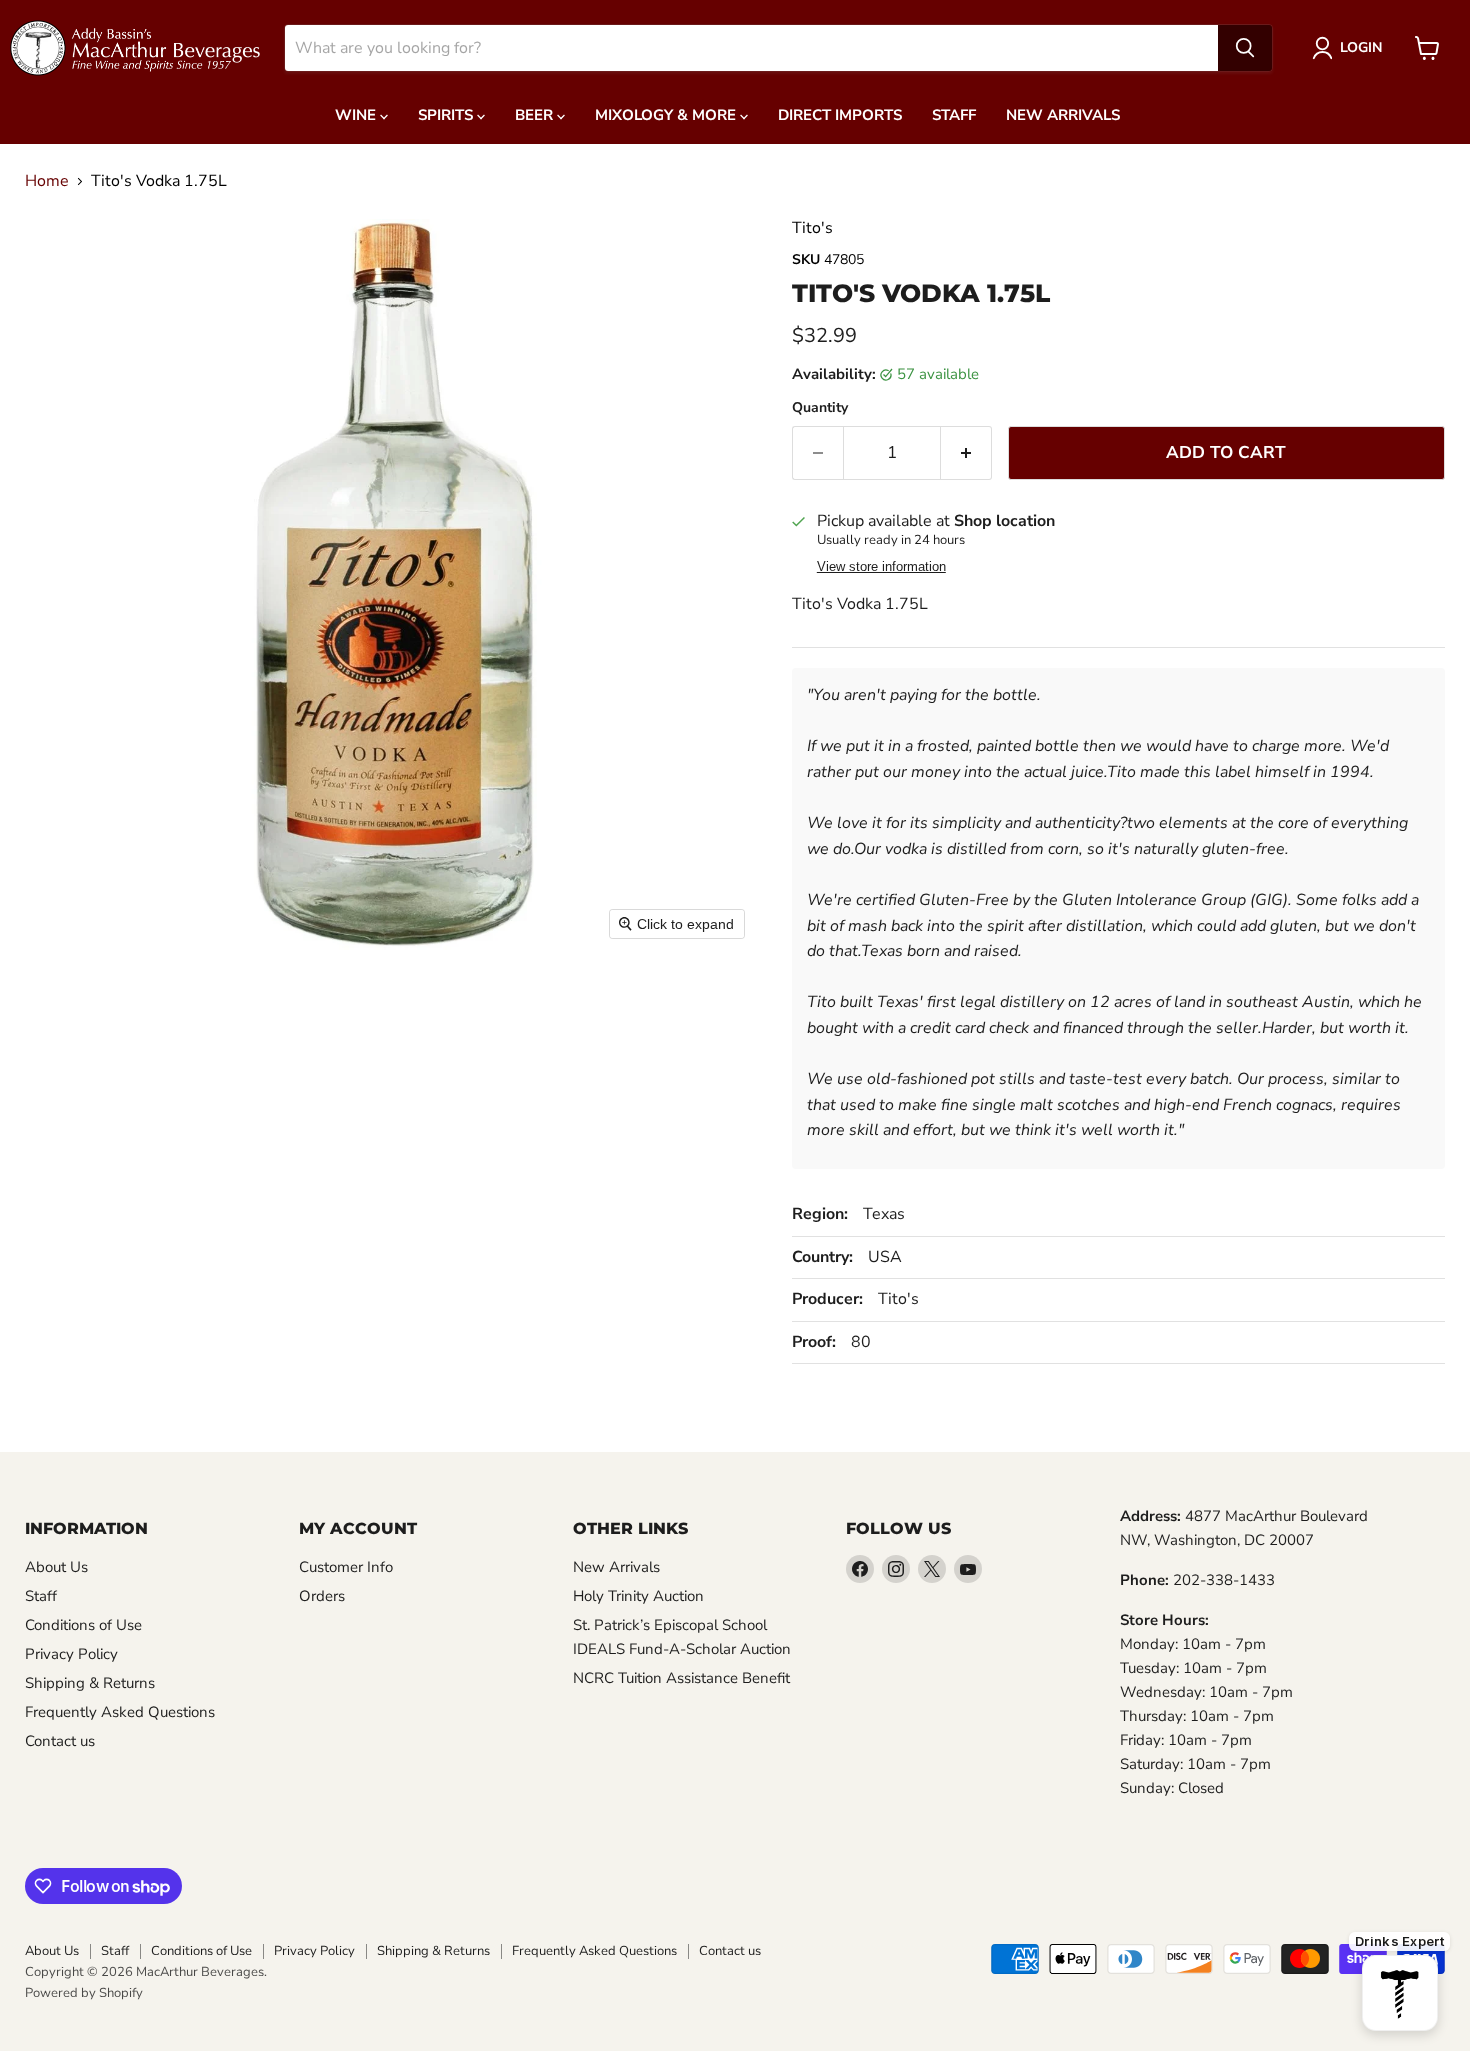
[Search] (1245, 48)
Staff (954, 115)
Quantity (820, 408)
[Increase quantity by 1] (966, 453)
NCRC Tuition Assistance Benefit (681, 1678)
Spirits (447, 115)
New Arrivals (1063, 115)
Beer (536, 115)
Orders (322, 1596)
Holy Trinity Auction (638, 1596)
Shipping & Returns (90, 1683)
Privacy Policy (71, 1654)
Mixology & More (667, 115)
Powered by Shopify (84, 1993)
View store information (881, 567)
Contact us (60, 1741)
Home (47, 181)
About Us (56, 1567)
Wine (357, 115)
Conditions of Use (83, 1625)
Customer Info (346, 1567)
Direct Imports (840, 115)
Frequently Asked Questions (120, 1712)
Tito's (812, 228)
